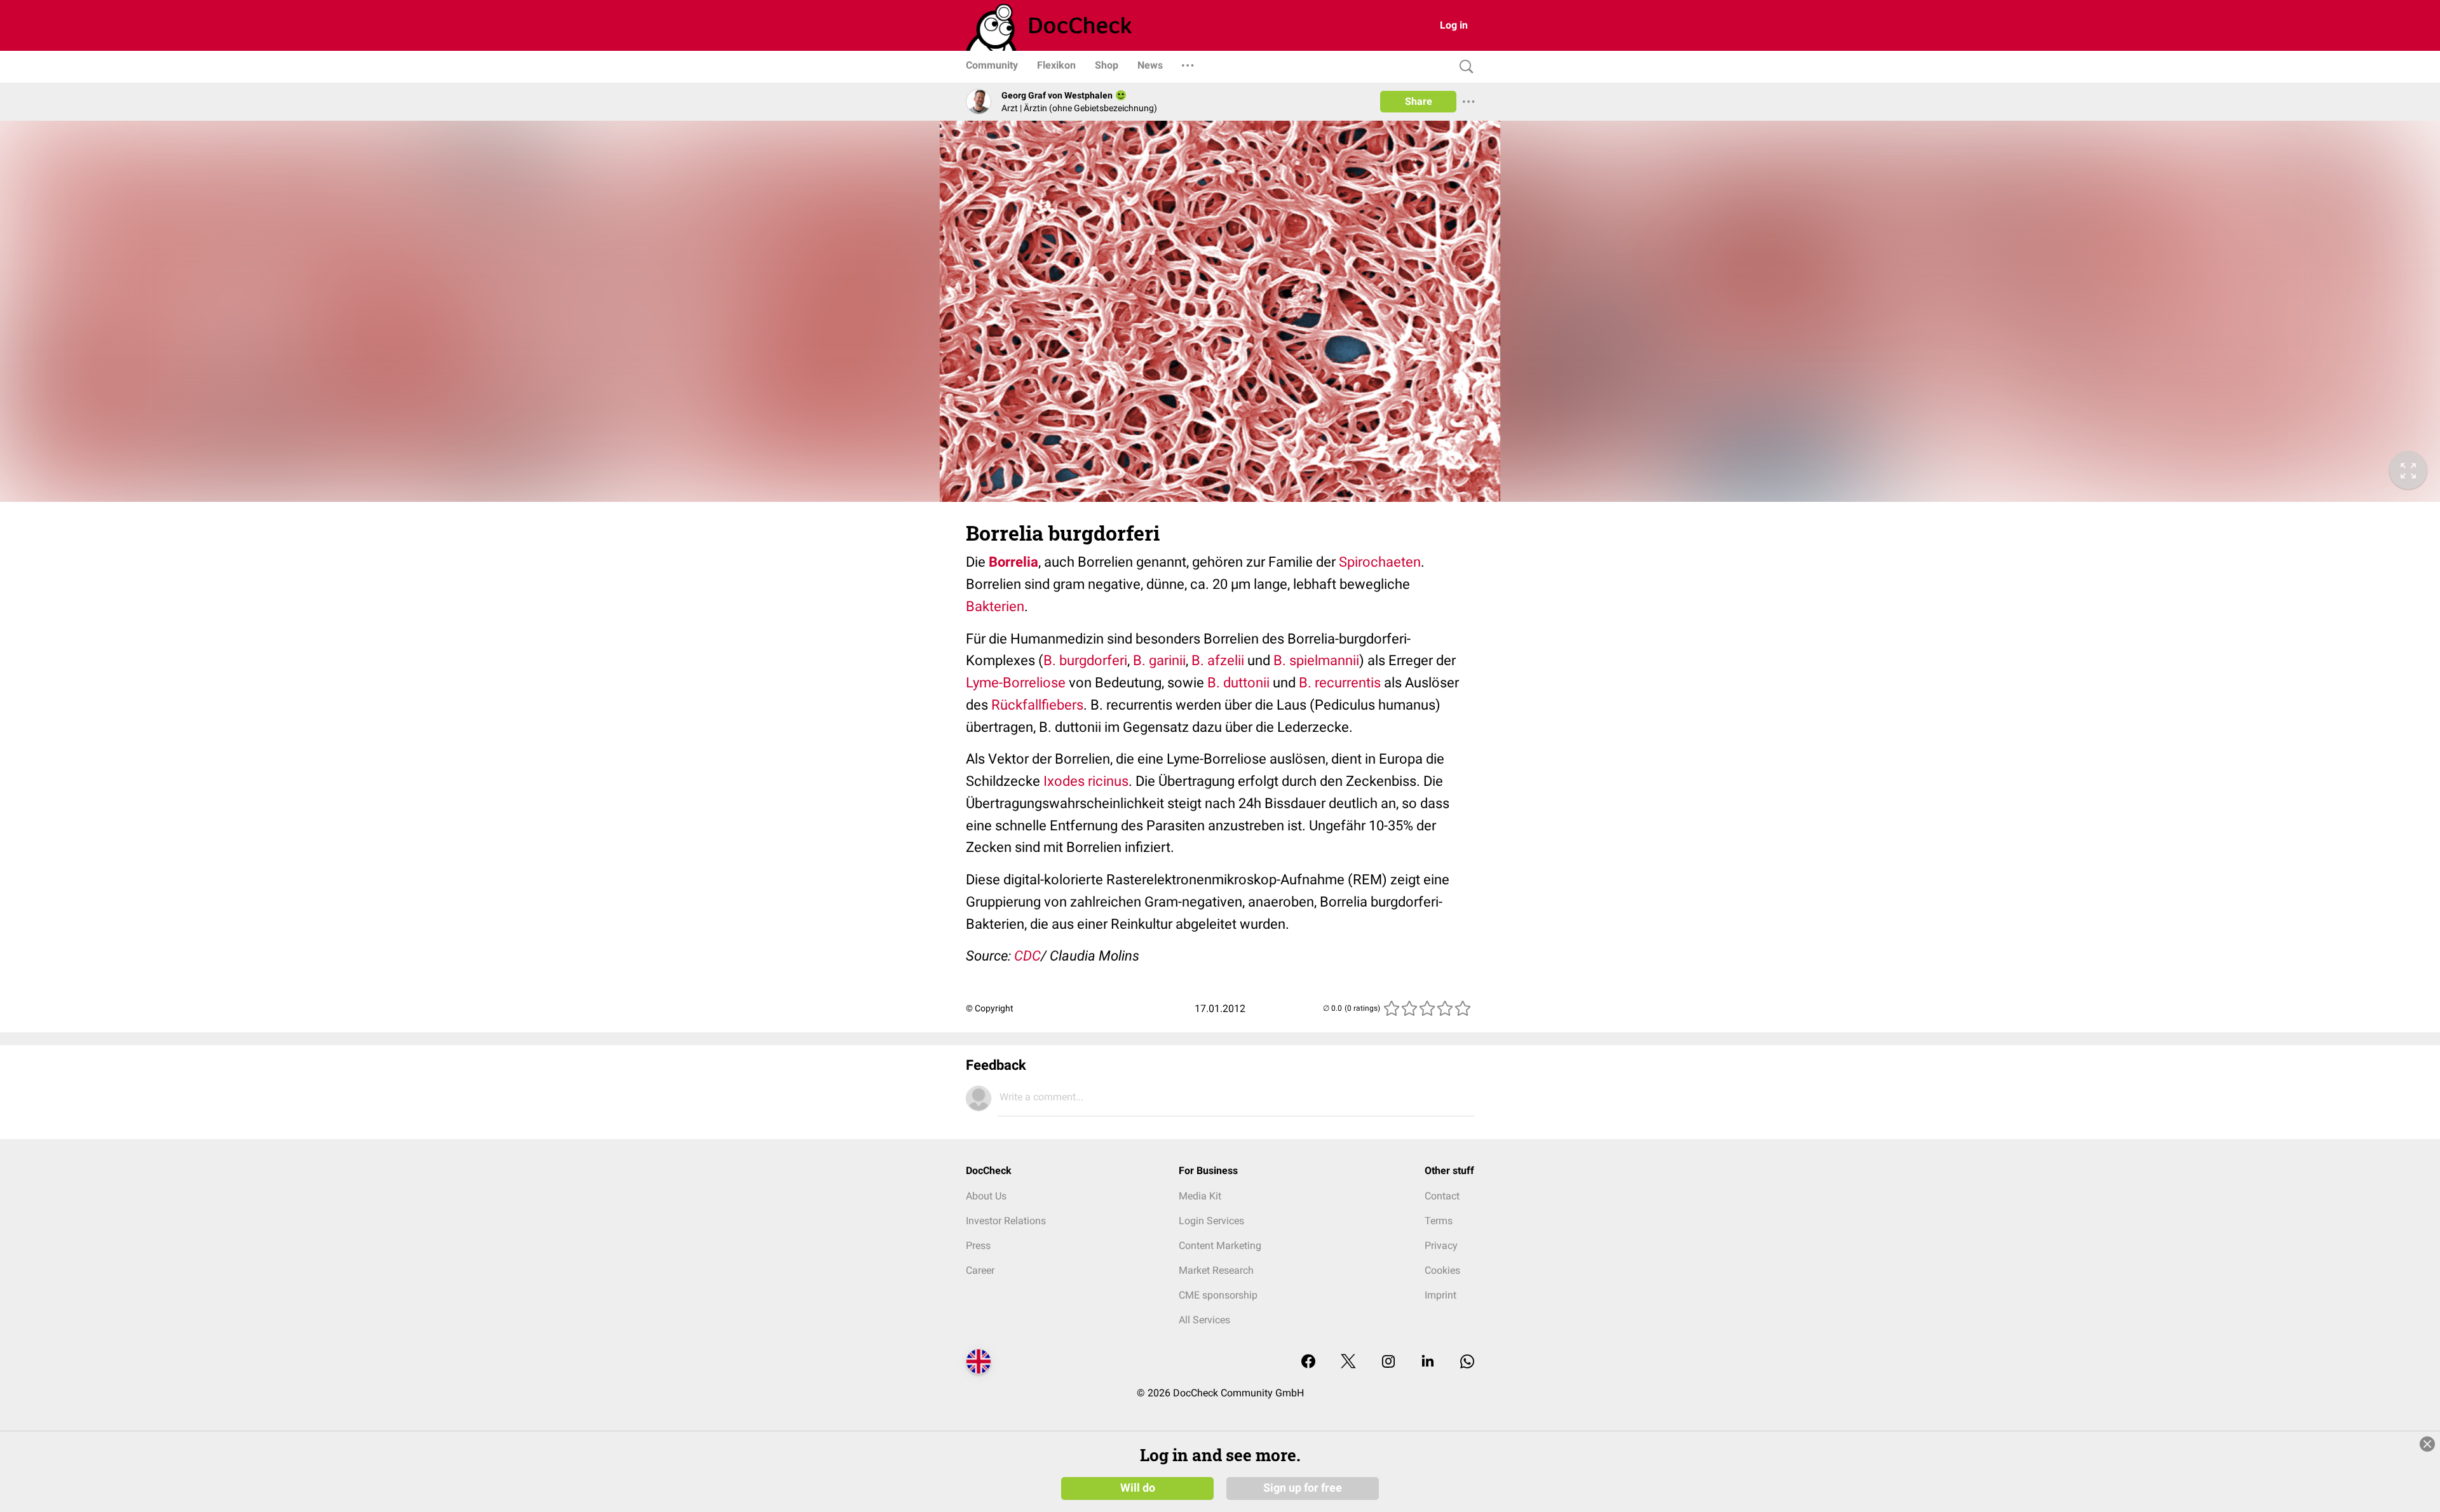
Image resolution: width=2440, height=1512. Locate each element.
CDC (1027, 956)
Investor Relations (1006, 1221)
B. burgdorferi (1085, 660)
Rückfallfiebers (1037, 705)
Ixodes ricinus (1086, 781)
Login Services (1211, 1221)
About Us (986, 1196)
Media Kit (1200, 1196)
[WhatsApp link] (1467, 1362)
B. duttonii (1238, 683)
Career (980, 1270)
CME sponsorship (1218, 1295)
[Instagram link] (1388, 1362)
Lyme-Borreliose (1016, 683)
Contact (1442, 1196)
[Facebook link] (1308, 1362)
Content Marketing (1220, 1245)
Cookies (1442, 1270)
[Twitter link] (1348, 1362)
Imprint (1440, 1295)
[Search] (1463, 67)
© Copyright (990, 1008)
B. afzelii (1218, 660)
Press (978, 1245)
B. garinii (1159, 660)
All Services (1204, 1320)
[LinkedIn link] (1428, 1362)
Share (1419, 101)
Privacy (1441, 1245)
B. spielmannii (1315, 660)
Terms (1439, 1221)
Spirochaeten (1380, 562)
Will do (1138, 1488)
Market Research (1216, 1270)
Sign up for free (1303, 1488)
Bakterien (995, 606)
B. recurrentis (1340, 683)
